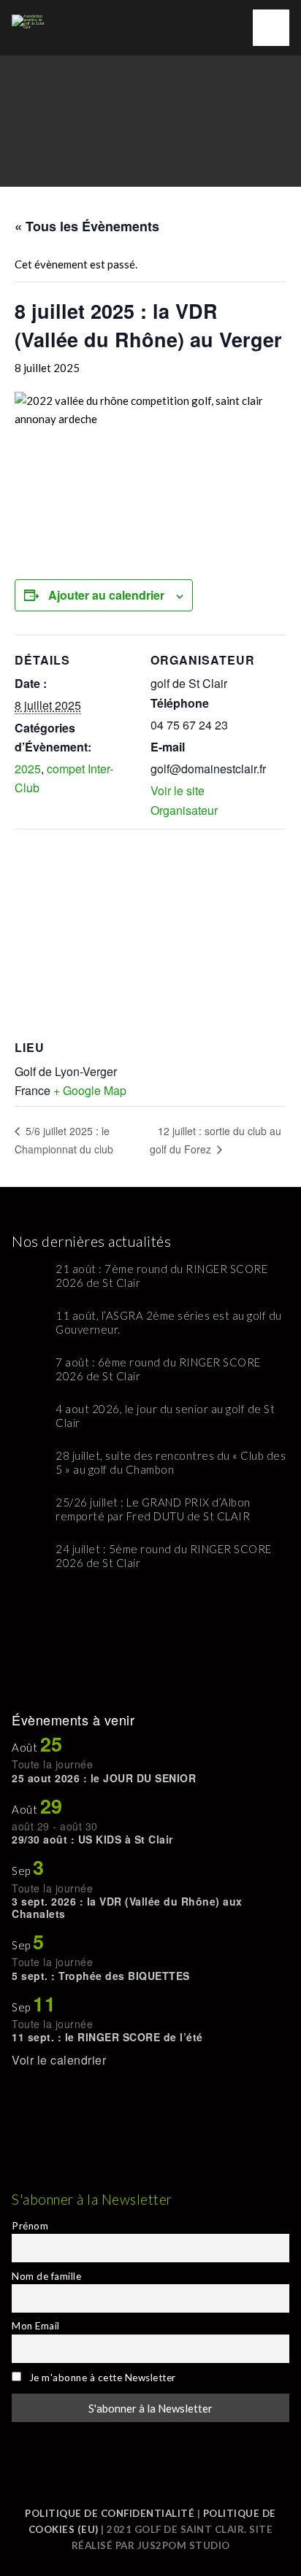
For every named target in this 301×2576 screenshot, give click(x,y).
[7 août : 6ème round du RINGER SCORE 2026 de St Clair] (28, 1372)
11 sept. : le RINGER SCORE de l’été (107, 2037)
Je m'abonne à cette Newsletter (101, 2378)
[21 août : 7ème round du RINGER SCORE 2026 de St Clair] (28, 1279)
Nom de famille (46, 2276)
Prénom (30, 2226)
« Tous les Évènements (87, 226)
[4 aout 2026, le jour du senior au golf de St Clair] (28, 1419)
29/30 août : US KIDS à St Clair (92, 1839)
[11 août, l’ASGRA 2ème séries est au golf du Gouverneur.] (28, 1325)
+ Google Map (90, 1090)
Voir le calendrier (59, 2060)
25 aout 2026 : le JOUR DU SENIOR (104, 1778)
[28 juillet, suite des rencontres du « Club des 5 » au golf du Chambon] (28, 1465)
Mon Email (36, 2326)
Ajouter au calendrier (106, 595)
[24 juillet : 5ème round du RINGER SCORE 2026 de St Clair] (28, 1559)
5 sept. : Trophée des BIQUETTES (101, 1976)
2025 (28, 769)
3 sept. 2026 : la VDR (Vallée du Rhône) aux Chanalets (127, 1907)
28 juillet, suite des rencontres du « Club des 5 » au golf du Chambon (171, 1463)
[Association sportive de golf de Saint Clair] (30, 15)
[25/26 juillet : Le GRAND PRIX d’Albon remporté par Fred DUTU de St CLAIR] (28, 1512)
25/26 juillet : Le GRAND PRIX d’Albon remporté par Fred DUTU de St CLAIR (153, 1509)
